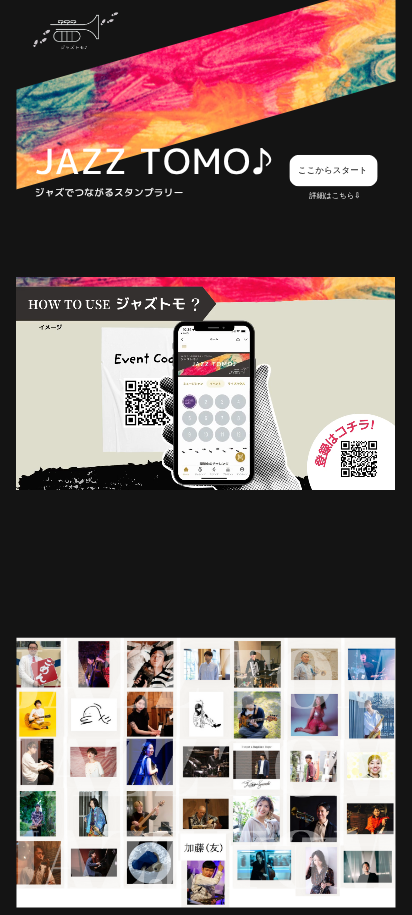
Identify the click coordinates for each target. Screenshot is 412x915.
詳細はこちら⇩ (334, 195)
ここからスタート (332, 170)
